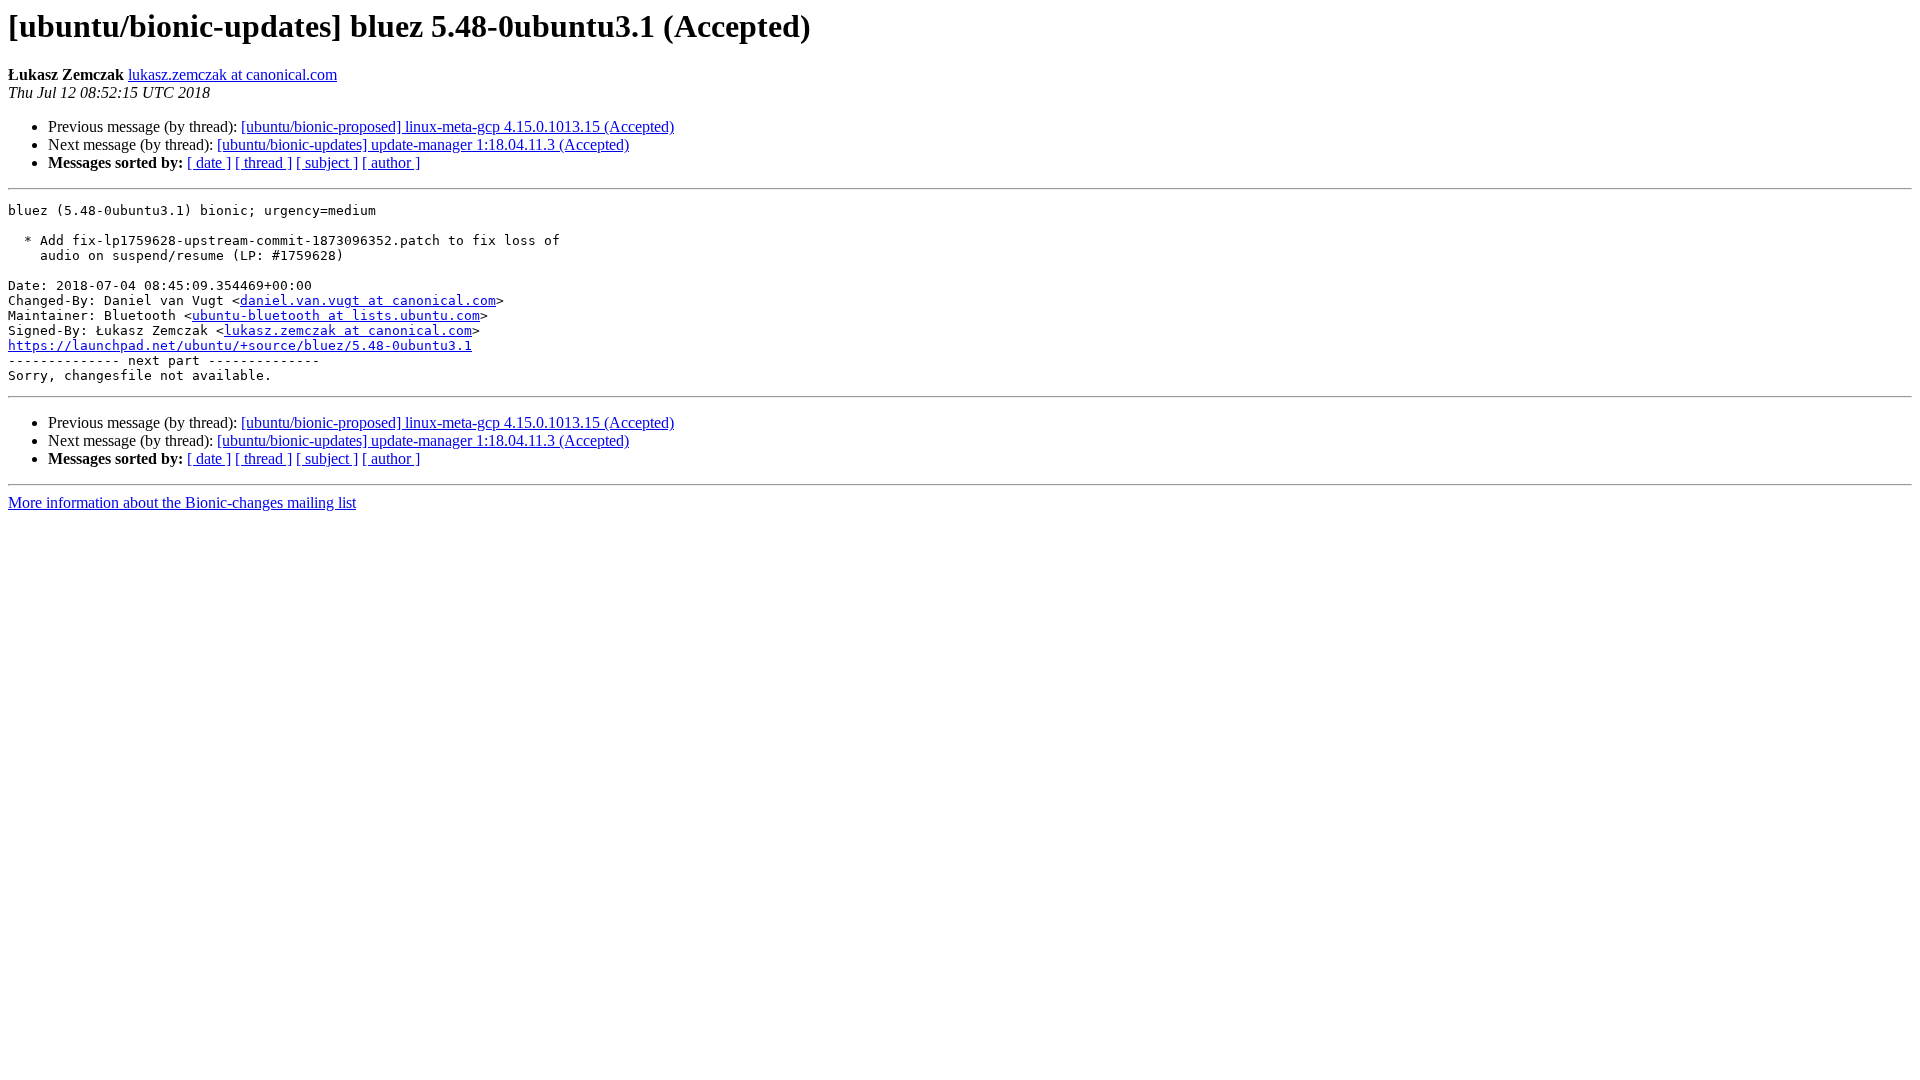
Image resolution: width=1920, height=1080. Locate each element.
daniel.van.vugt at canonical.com (368, 300)
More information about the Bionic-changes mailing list (182, 502)
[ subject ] (327, 162)
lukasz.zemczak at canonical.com (232, 74)
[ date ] (209, 162)
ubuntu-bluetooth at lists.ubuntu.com (336, 315)
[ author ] (391, 162)
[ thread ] (263, 162)
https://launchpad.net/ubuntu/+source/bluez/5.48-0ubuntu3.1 (240, 345)
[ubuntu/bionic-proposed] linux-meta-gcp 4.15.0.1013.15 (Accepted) (457, 126)
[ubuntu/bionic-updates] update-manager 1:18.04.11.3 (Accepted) (423, 144)
